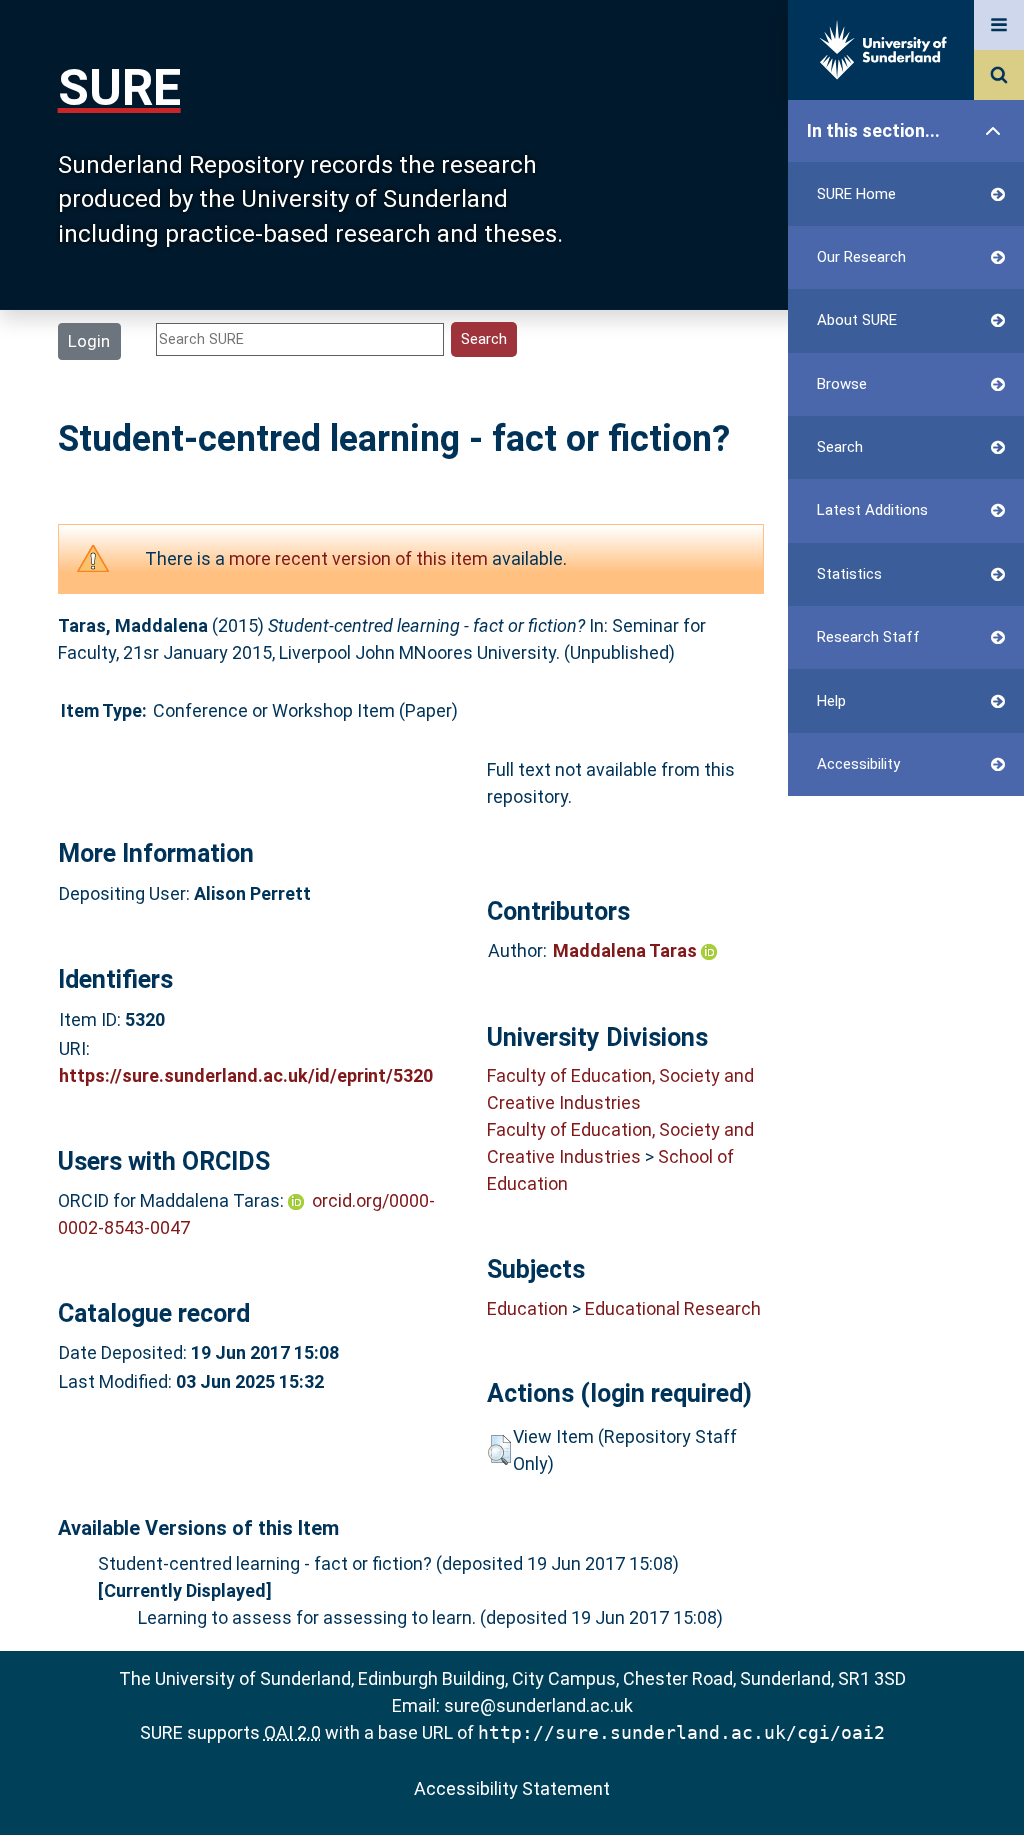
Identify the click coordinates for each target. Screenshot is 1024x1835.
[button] (499, 1450)
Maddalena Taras (627, 950)
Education (527, 1308)
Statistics (849, 574)
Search (840, 447)
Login (89, 341)
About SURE (857, 320)
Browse (842, 384)
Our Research (861, 257)
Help (831, 701)
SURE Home (856, 194)
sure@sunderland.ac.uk (538, 1705)
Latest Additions (872, 510)
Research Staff (868, 637)
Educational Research (673, 1308)
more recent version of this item (358, 558)
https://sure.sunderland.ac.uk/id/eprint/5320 (246, 1075)
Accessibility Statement (512, 1788)
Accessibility (858, 764)
